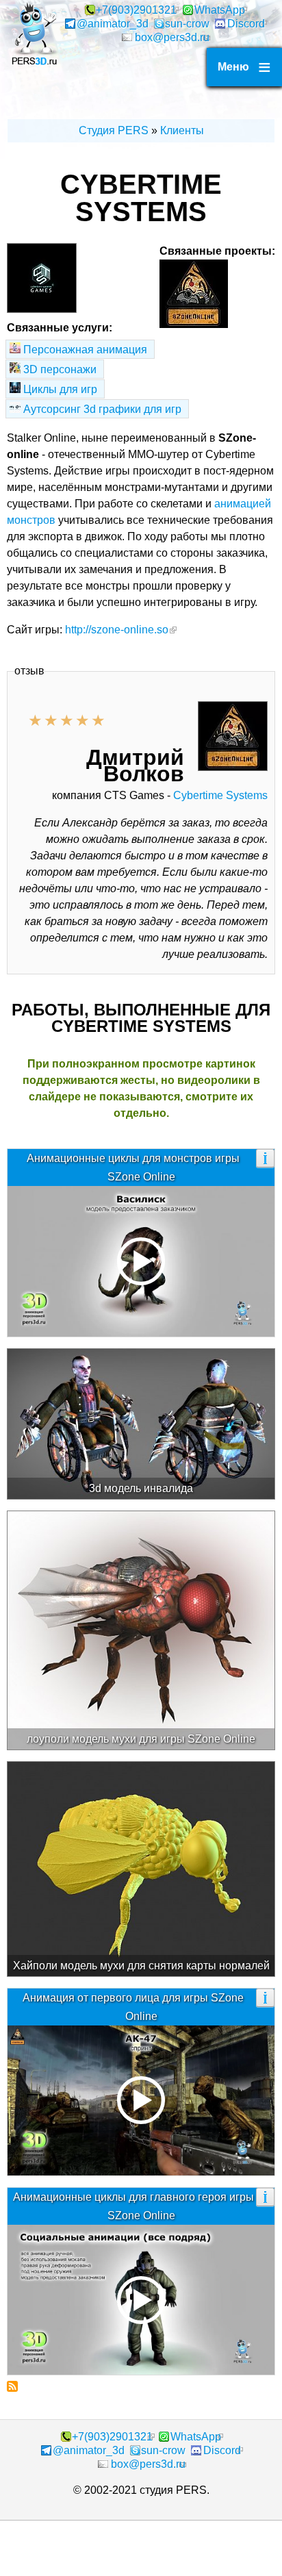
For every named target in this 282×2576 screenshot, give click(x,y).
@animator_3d (113, 24)
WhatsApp (220, 10)
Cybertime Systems (220, 795)
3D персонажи (60, 369)
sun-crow (187, 24)
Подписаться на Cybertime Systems (12, 2386)
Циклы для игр (60, 389)
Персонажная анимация (85, 350)
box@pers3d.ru (172, 37)
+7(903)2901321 (136, 10)
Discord (246, 24)
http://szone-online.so (117, 630)
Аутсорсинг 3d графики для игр (102, 409)
